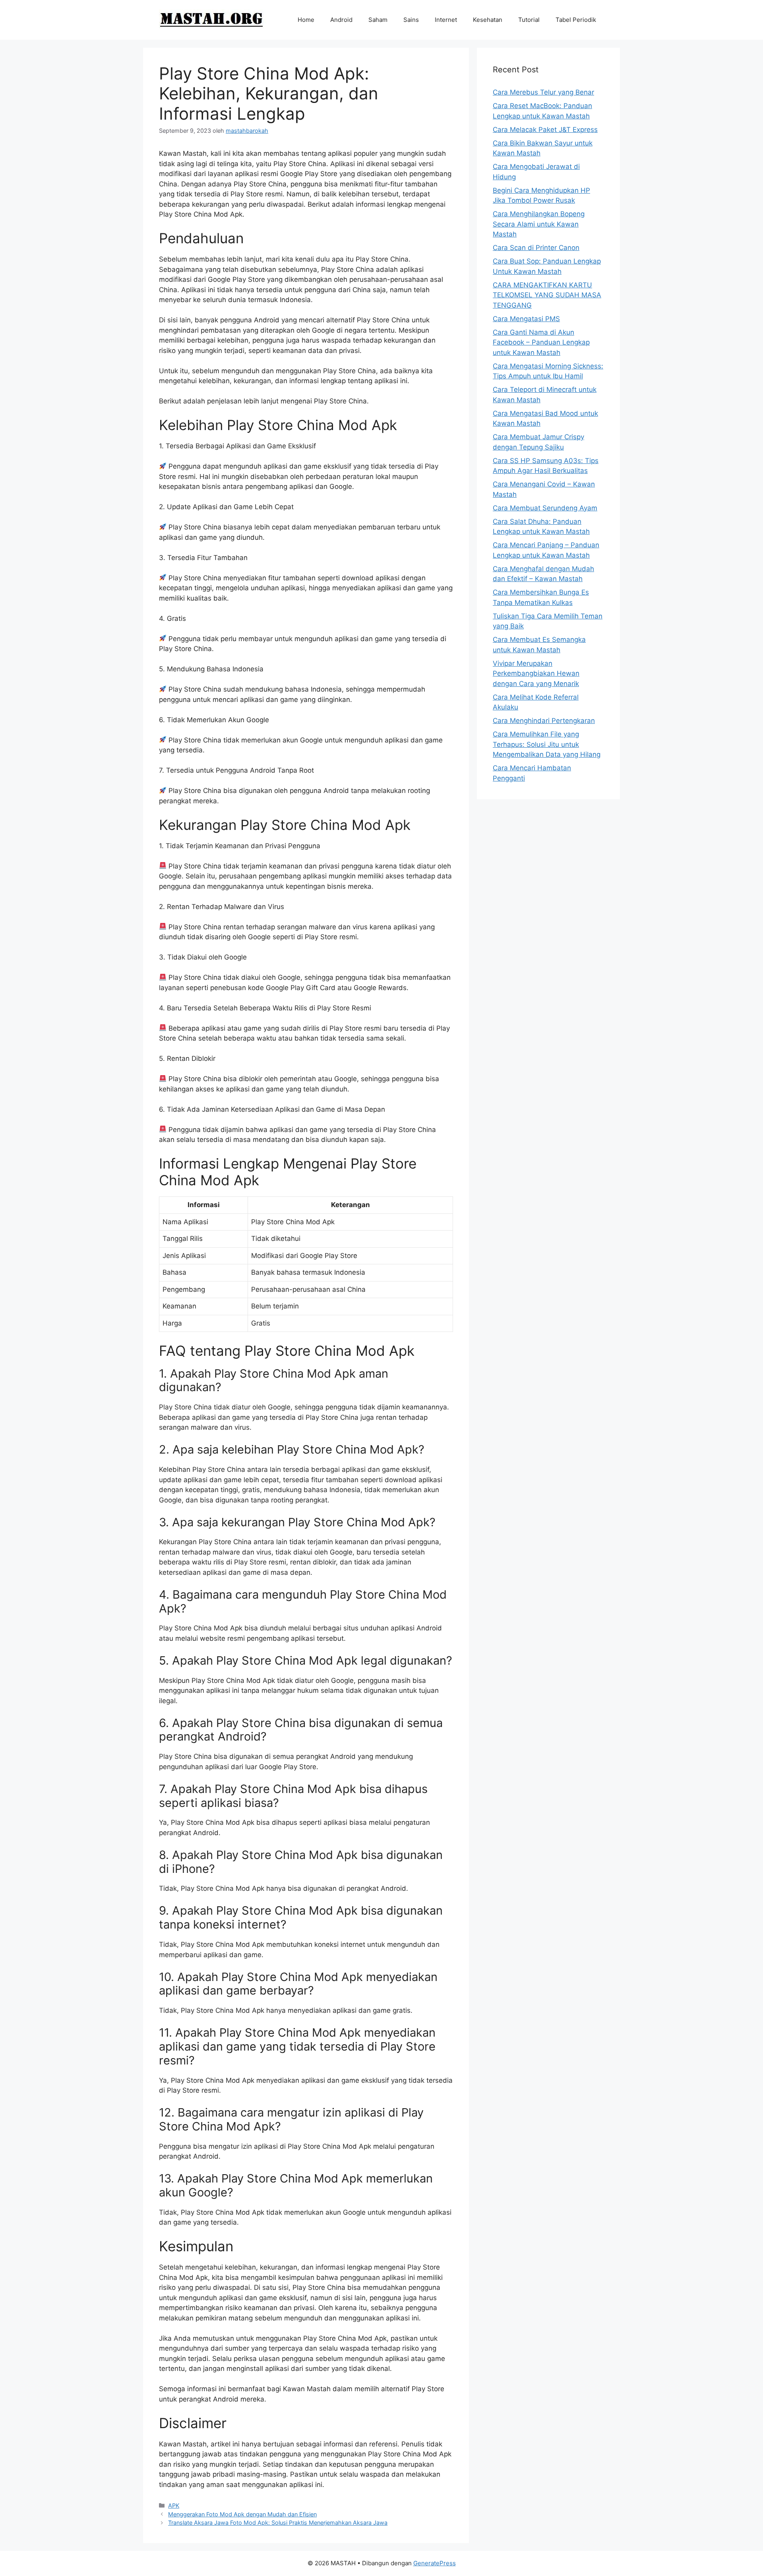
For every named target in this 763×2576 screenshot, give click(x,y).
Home (306, 20)
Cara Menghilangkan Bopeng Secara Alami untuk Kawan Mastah (539, 224)
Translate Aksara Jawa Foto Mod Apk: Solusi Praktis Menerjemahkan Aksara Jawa (278, 2523)
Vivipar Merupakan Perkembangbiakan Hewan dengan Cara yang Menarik (536, 674)
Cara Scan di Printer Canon (536, 248)
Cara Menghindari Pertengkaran (544, 721)
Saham (378, 20)
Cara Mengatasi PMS (526, 319)
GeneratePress (435, 2563)
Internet (446, 20)
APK (174, 2505)
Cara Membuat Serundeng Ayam (545, 508)
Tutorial (529, 20)
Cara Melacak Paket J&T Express (545, 130)
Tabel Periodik (576, 20)
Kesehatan (488, 20)
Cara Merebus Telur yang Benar (543, 92)
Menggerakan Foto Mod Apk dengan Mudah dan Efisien (242, 2514)
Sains (411, 20)
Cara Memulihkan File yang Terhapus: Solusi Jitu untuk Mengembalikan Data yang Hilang (547, 744)
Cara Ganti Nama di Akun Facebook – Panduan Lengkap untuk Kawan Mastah (541, 342)
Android (341, 20)
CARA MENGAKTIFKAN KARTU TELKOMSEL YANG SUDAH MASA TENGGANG (547, 295)
